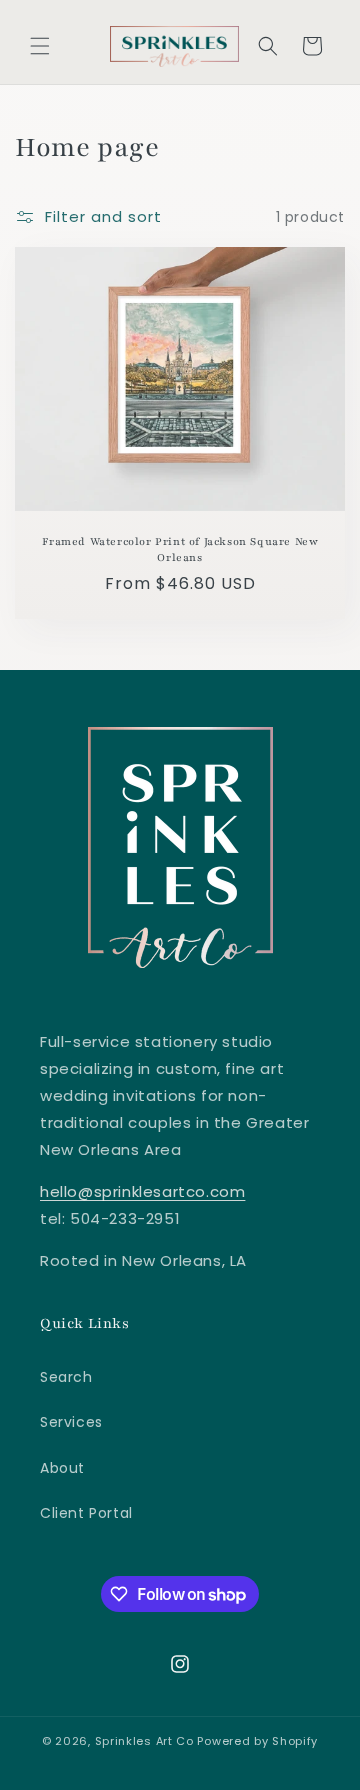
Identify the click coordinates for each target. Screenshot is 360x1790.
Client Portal (86, 1513)
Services (71, 1422)
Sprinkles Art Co (144, 1741)
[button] (40, 46)
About (62, 1468)
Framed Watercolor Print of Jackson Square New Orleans (180, 549)
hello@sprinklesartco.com (142, 1191)
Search (66, 1377)
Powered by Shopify (257, 1741)
